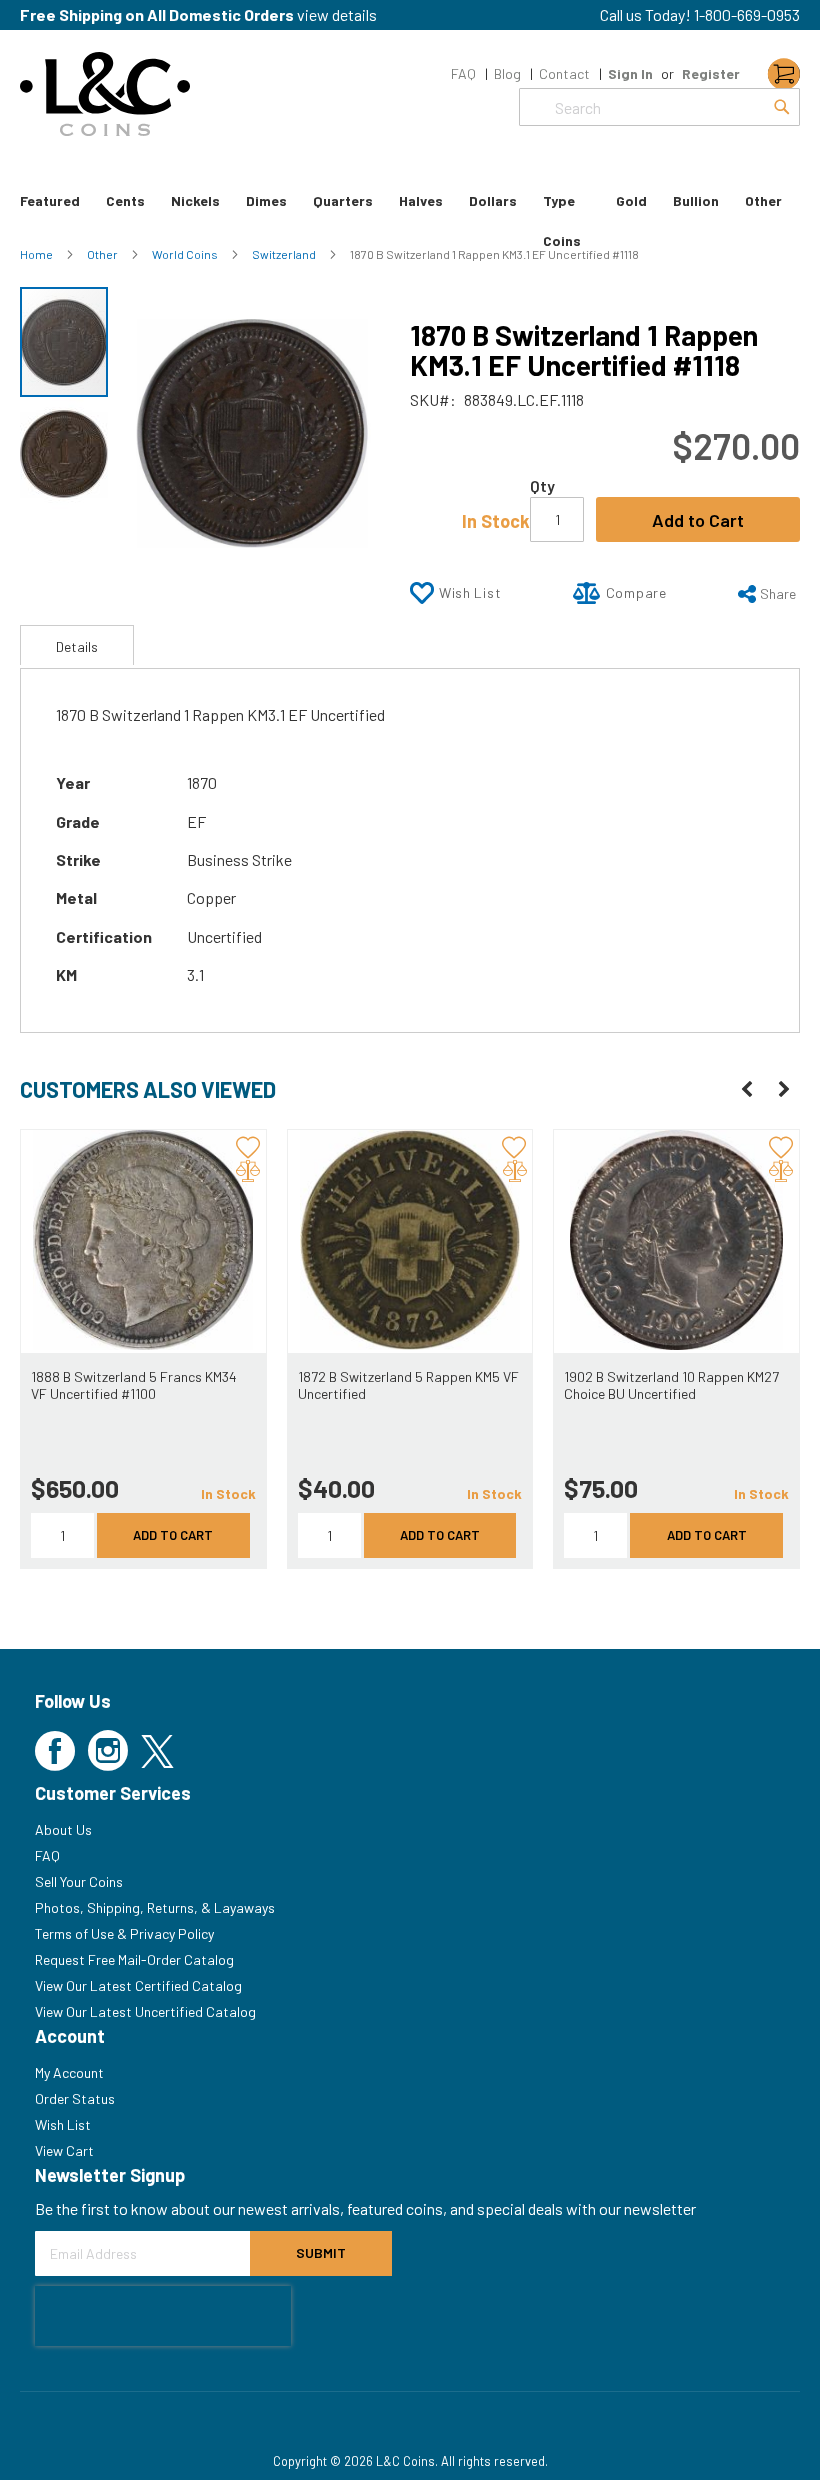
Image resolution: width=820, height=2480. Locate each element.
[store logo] (105, 94)
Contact (564, 73)
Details (77, 646)
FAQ (463, 73)
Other (103, 254)
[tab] (77, 645)
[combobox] (659, 107)
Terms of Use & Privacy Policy (124, 1933)
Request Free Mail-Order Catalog (134, 1959)
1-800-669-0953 (747, 14)
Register (711, 73)
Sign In (630, 73)
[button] (64, 453)
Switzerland (285, 254)
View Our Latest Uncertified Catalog (145, 2011)
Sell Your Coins (79, 1881)
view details (337, 14)
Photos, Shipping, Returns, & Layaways (155, 1907)
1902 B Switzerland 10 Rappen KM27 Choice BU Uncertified (671, 1385)
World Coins (186, 254)
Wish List (63, 2124)
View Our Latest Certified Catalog (138, 1985)
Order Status (75, 2098)
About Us (63, 1829)
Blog (507, 73)
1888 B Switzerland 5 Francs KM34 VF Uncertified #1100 (134, 1385)
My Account (69, 2072)
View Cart (64, 2150)
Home (37, 254)
